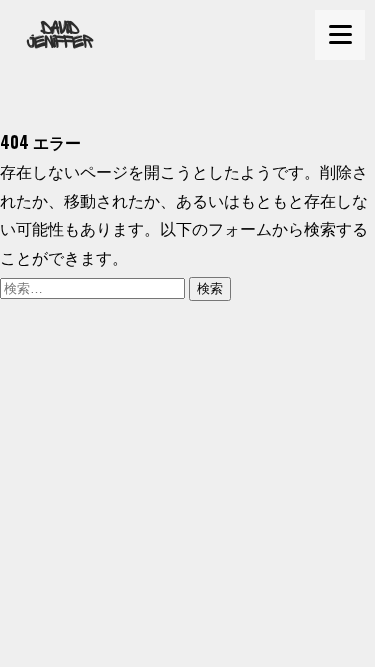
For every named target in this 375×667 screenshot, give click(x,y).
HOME (36, 113)
